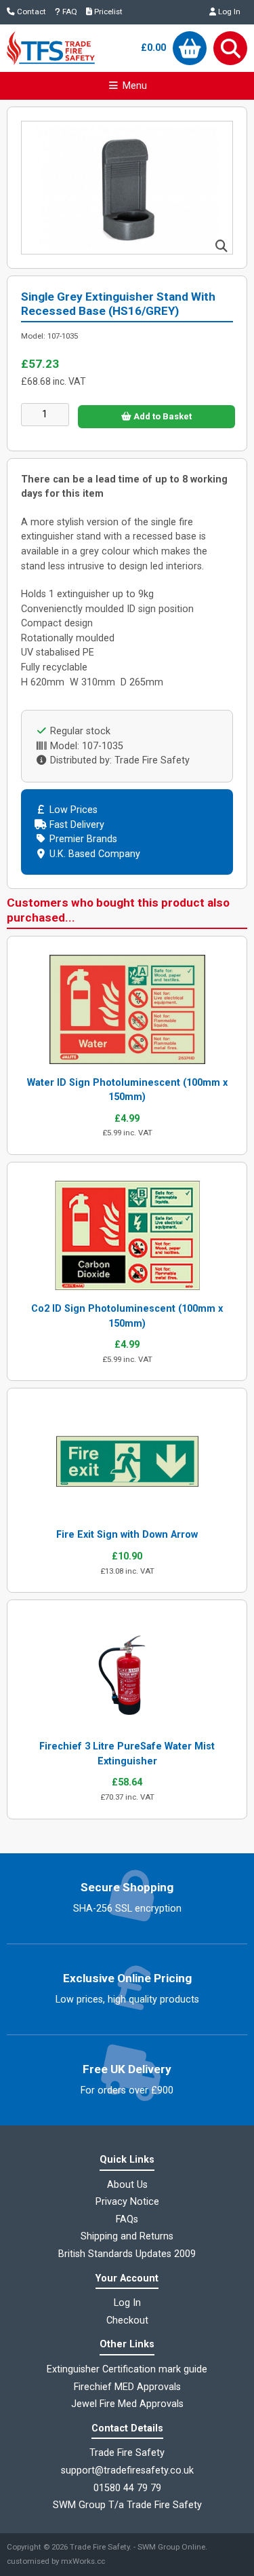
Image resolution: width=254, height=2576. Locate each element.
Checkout (127, 2321)
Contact (30, 12)
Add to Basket (162, 416)
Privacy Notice (127, 2202)
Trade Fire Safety (100, 2547)
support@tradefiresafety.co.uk (127, 2470)
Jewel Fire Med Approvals (127, 2404)
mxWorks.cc (83, 2561)
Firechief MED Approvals (127, 2387)
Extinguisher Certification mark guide (127, 2369)
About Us (127, 2185)
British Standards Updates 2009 (127, 2254)
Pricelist (107, 12)
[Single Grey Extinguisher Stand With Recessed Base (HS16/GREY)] (127, 251)
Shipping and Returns (127, 2236)
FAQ (69, 12)
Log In (228, 12)
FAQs (127, 2219)
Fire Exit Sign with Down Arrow (127, 1535)
